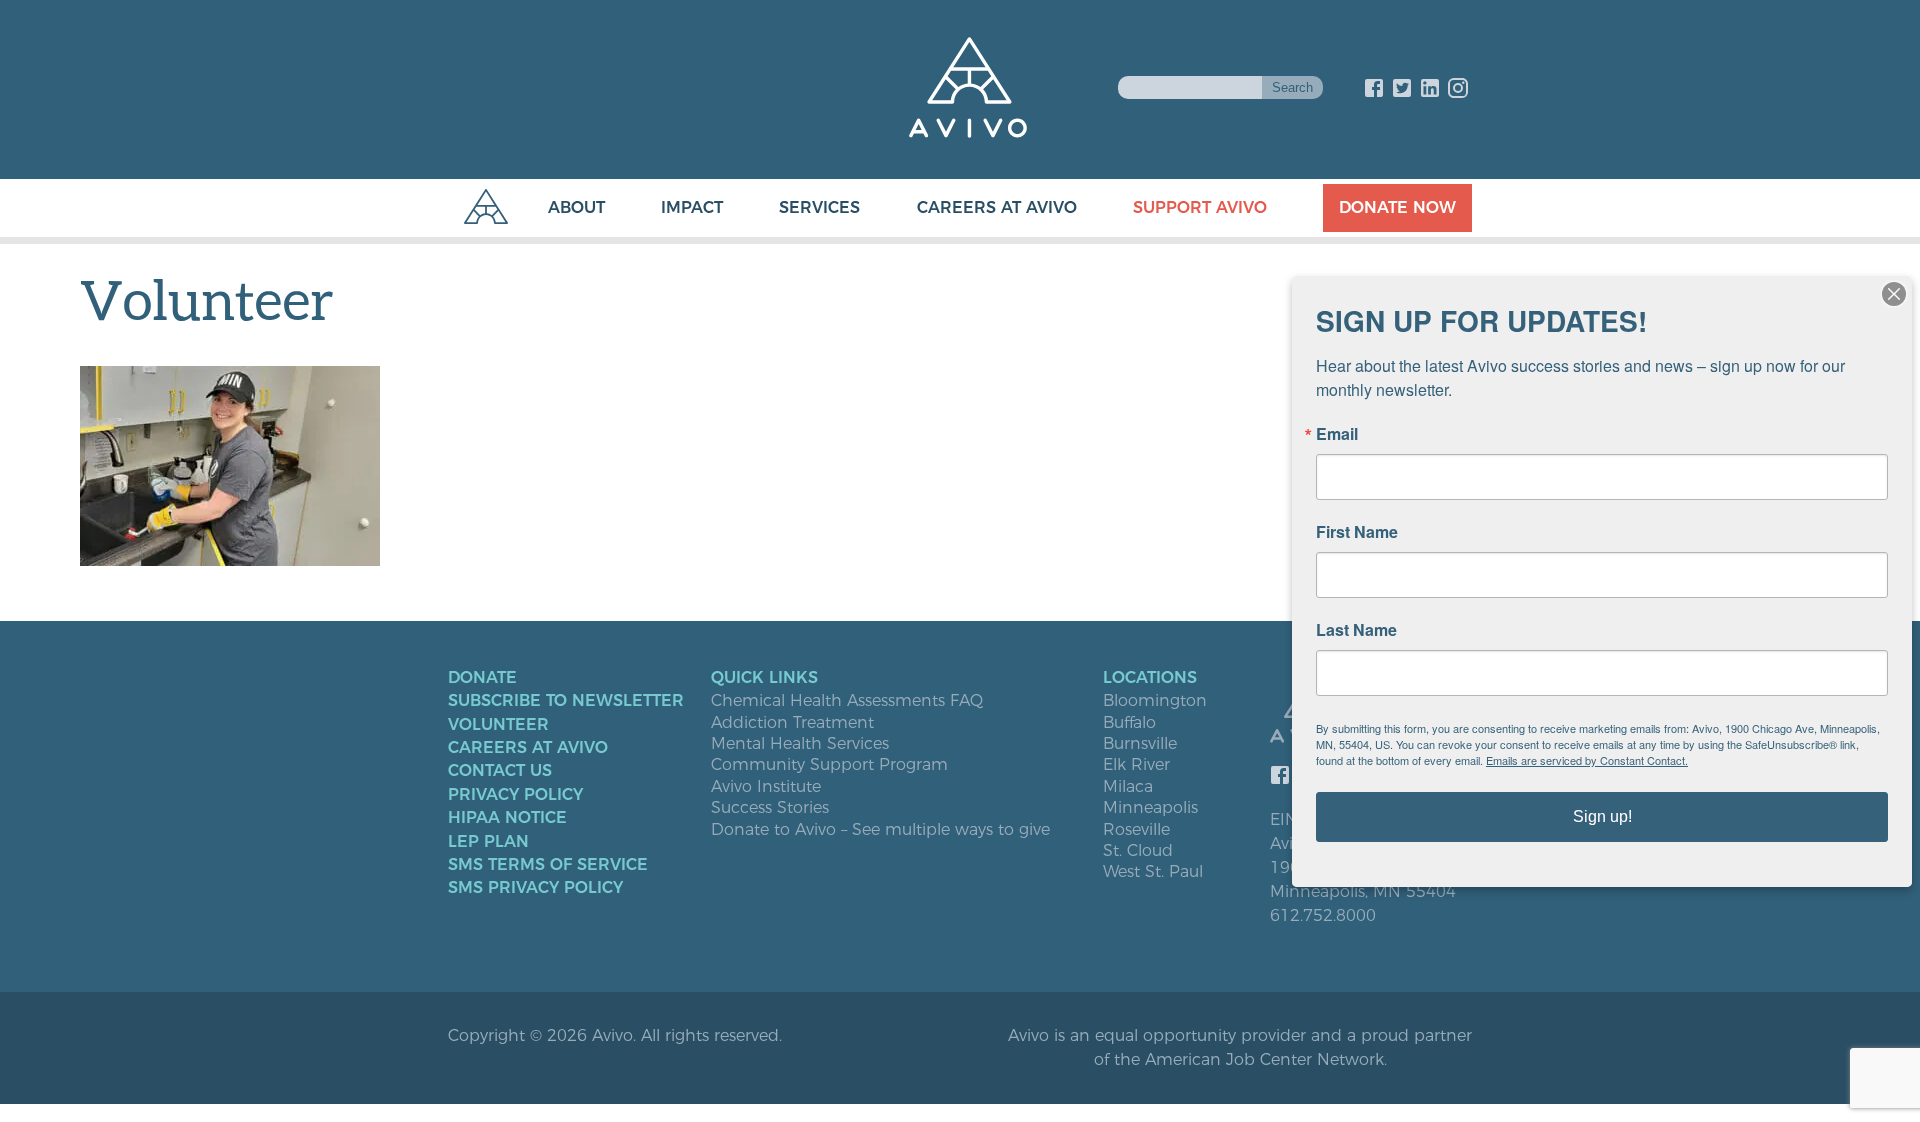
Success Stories (770, 808)
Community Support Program (829, 765)
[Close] (1894, 294)
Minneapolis (1150, 808)
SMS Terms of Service (548, 865)
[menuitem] (556, 208)
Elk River (1136, 765)
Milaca (1128, 787)
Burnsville (1140, 744)
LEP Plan (488, 842)
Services (819, 207)
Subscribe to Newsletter (566, 701)
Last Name (1356, 630)
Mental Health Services (800, 744)
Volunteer (498, 725)
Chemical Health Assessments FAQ (847, 701)
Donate (482, 678)
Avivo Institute (766, 787)
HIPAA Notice (507, 818)
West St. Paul (1153, 872)
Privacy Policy (515, 795)
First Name (1357, 532)
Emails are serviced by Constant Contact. (1587, 760)
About (576, 207)
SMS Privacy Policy (535, 888)
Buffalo (1129, 723)
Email (1337, 434)
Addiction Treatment (792, 723)
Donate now (1397, 207)
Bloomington (1155, 701)
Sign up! (1602, 816)
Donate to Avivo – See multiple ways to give (880, 830)
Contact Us (500, 771)
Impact (692, 207)
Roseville (1136, 830)
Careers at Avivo (997, 207)
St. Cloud (1138, 851)
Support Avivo (1200, 207)
